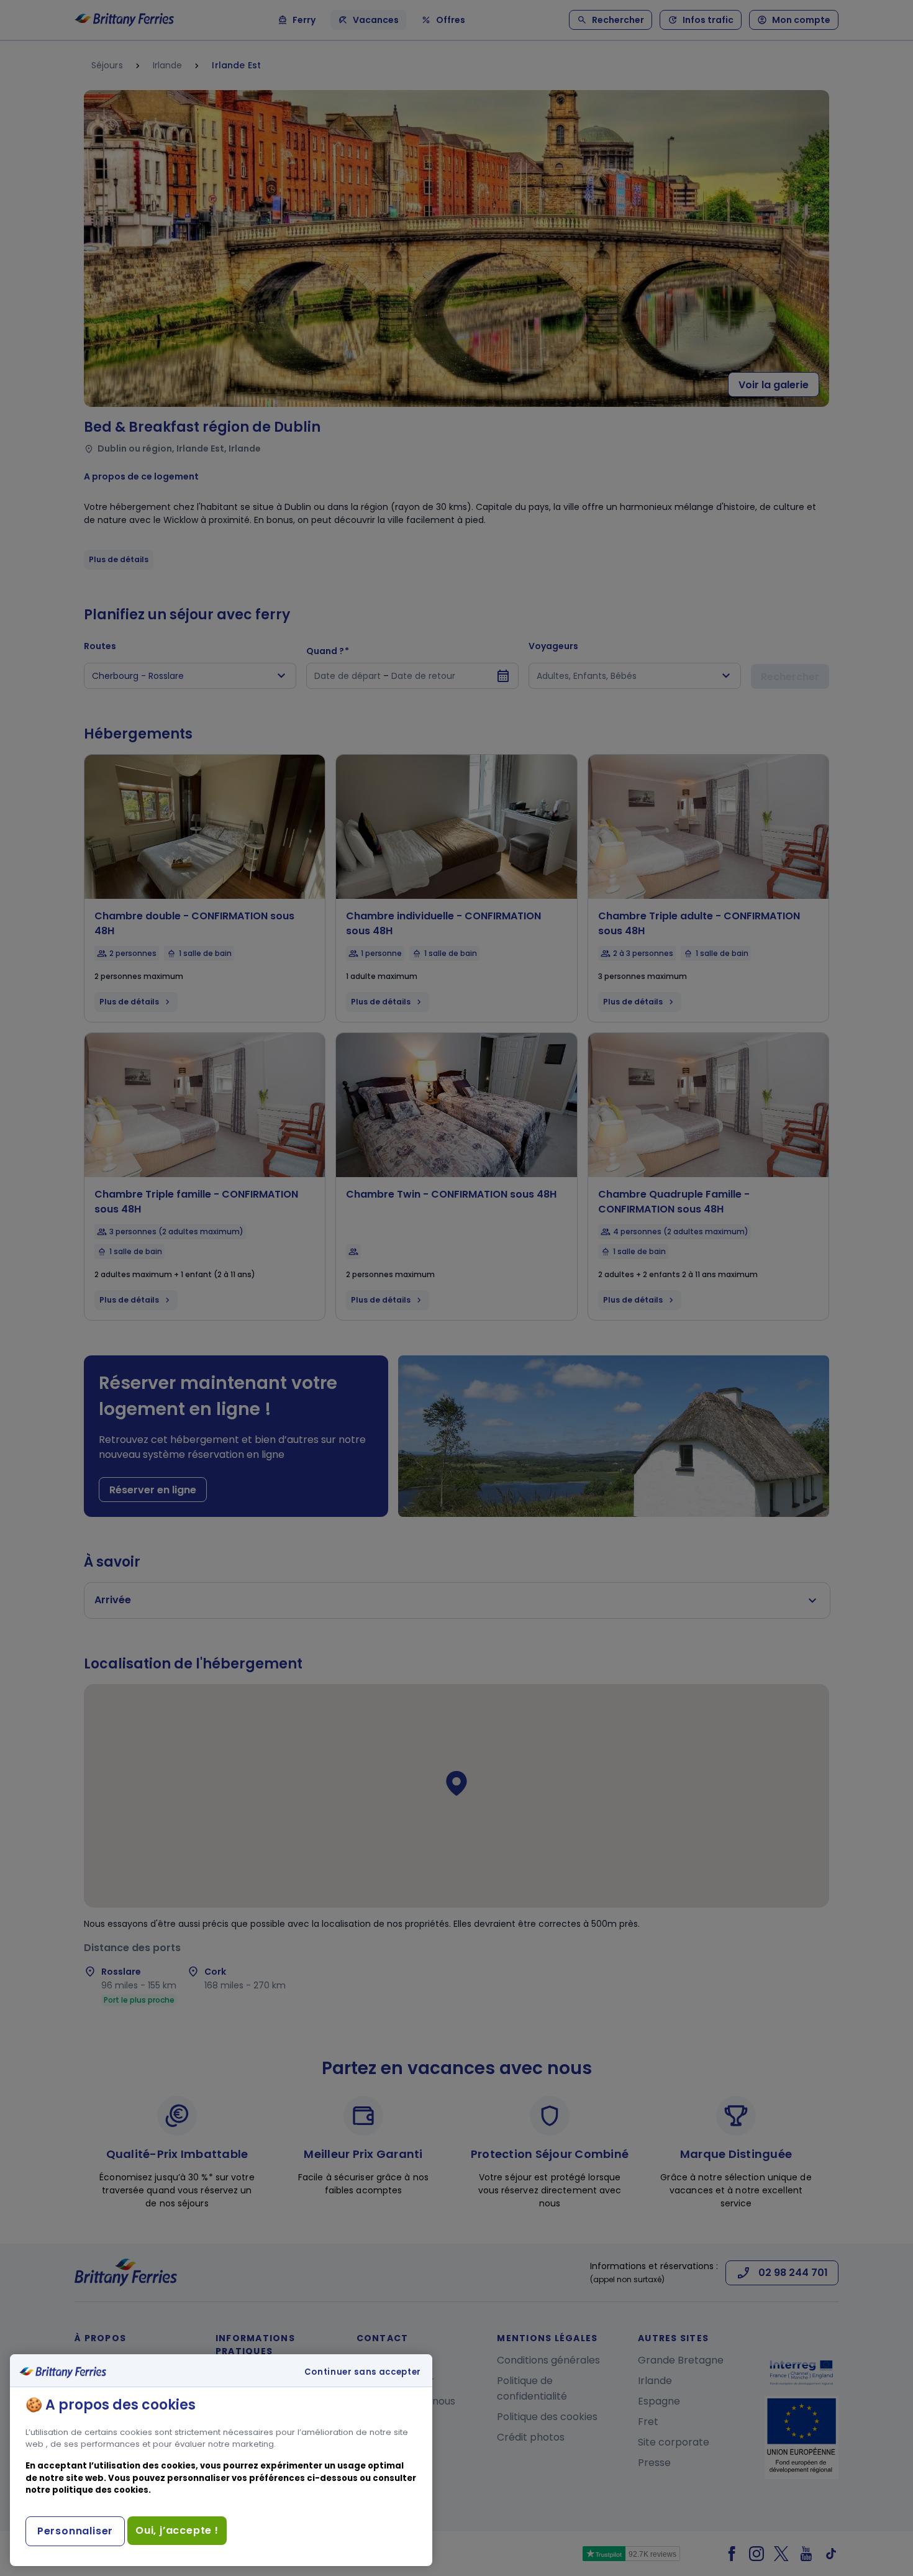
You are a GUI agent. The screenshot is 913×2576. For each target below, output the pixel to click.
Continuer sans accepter (363, 2372)
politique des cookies (100, 2490)
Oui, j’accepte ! (177, 2530)
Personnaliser (75, 2531)
